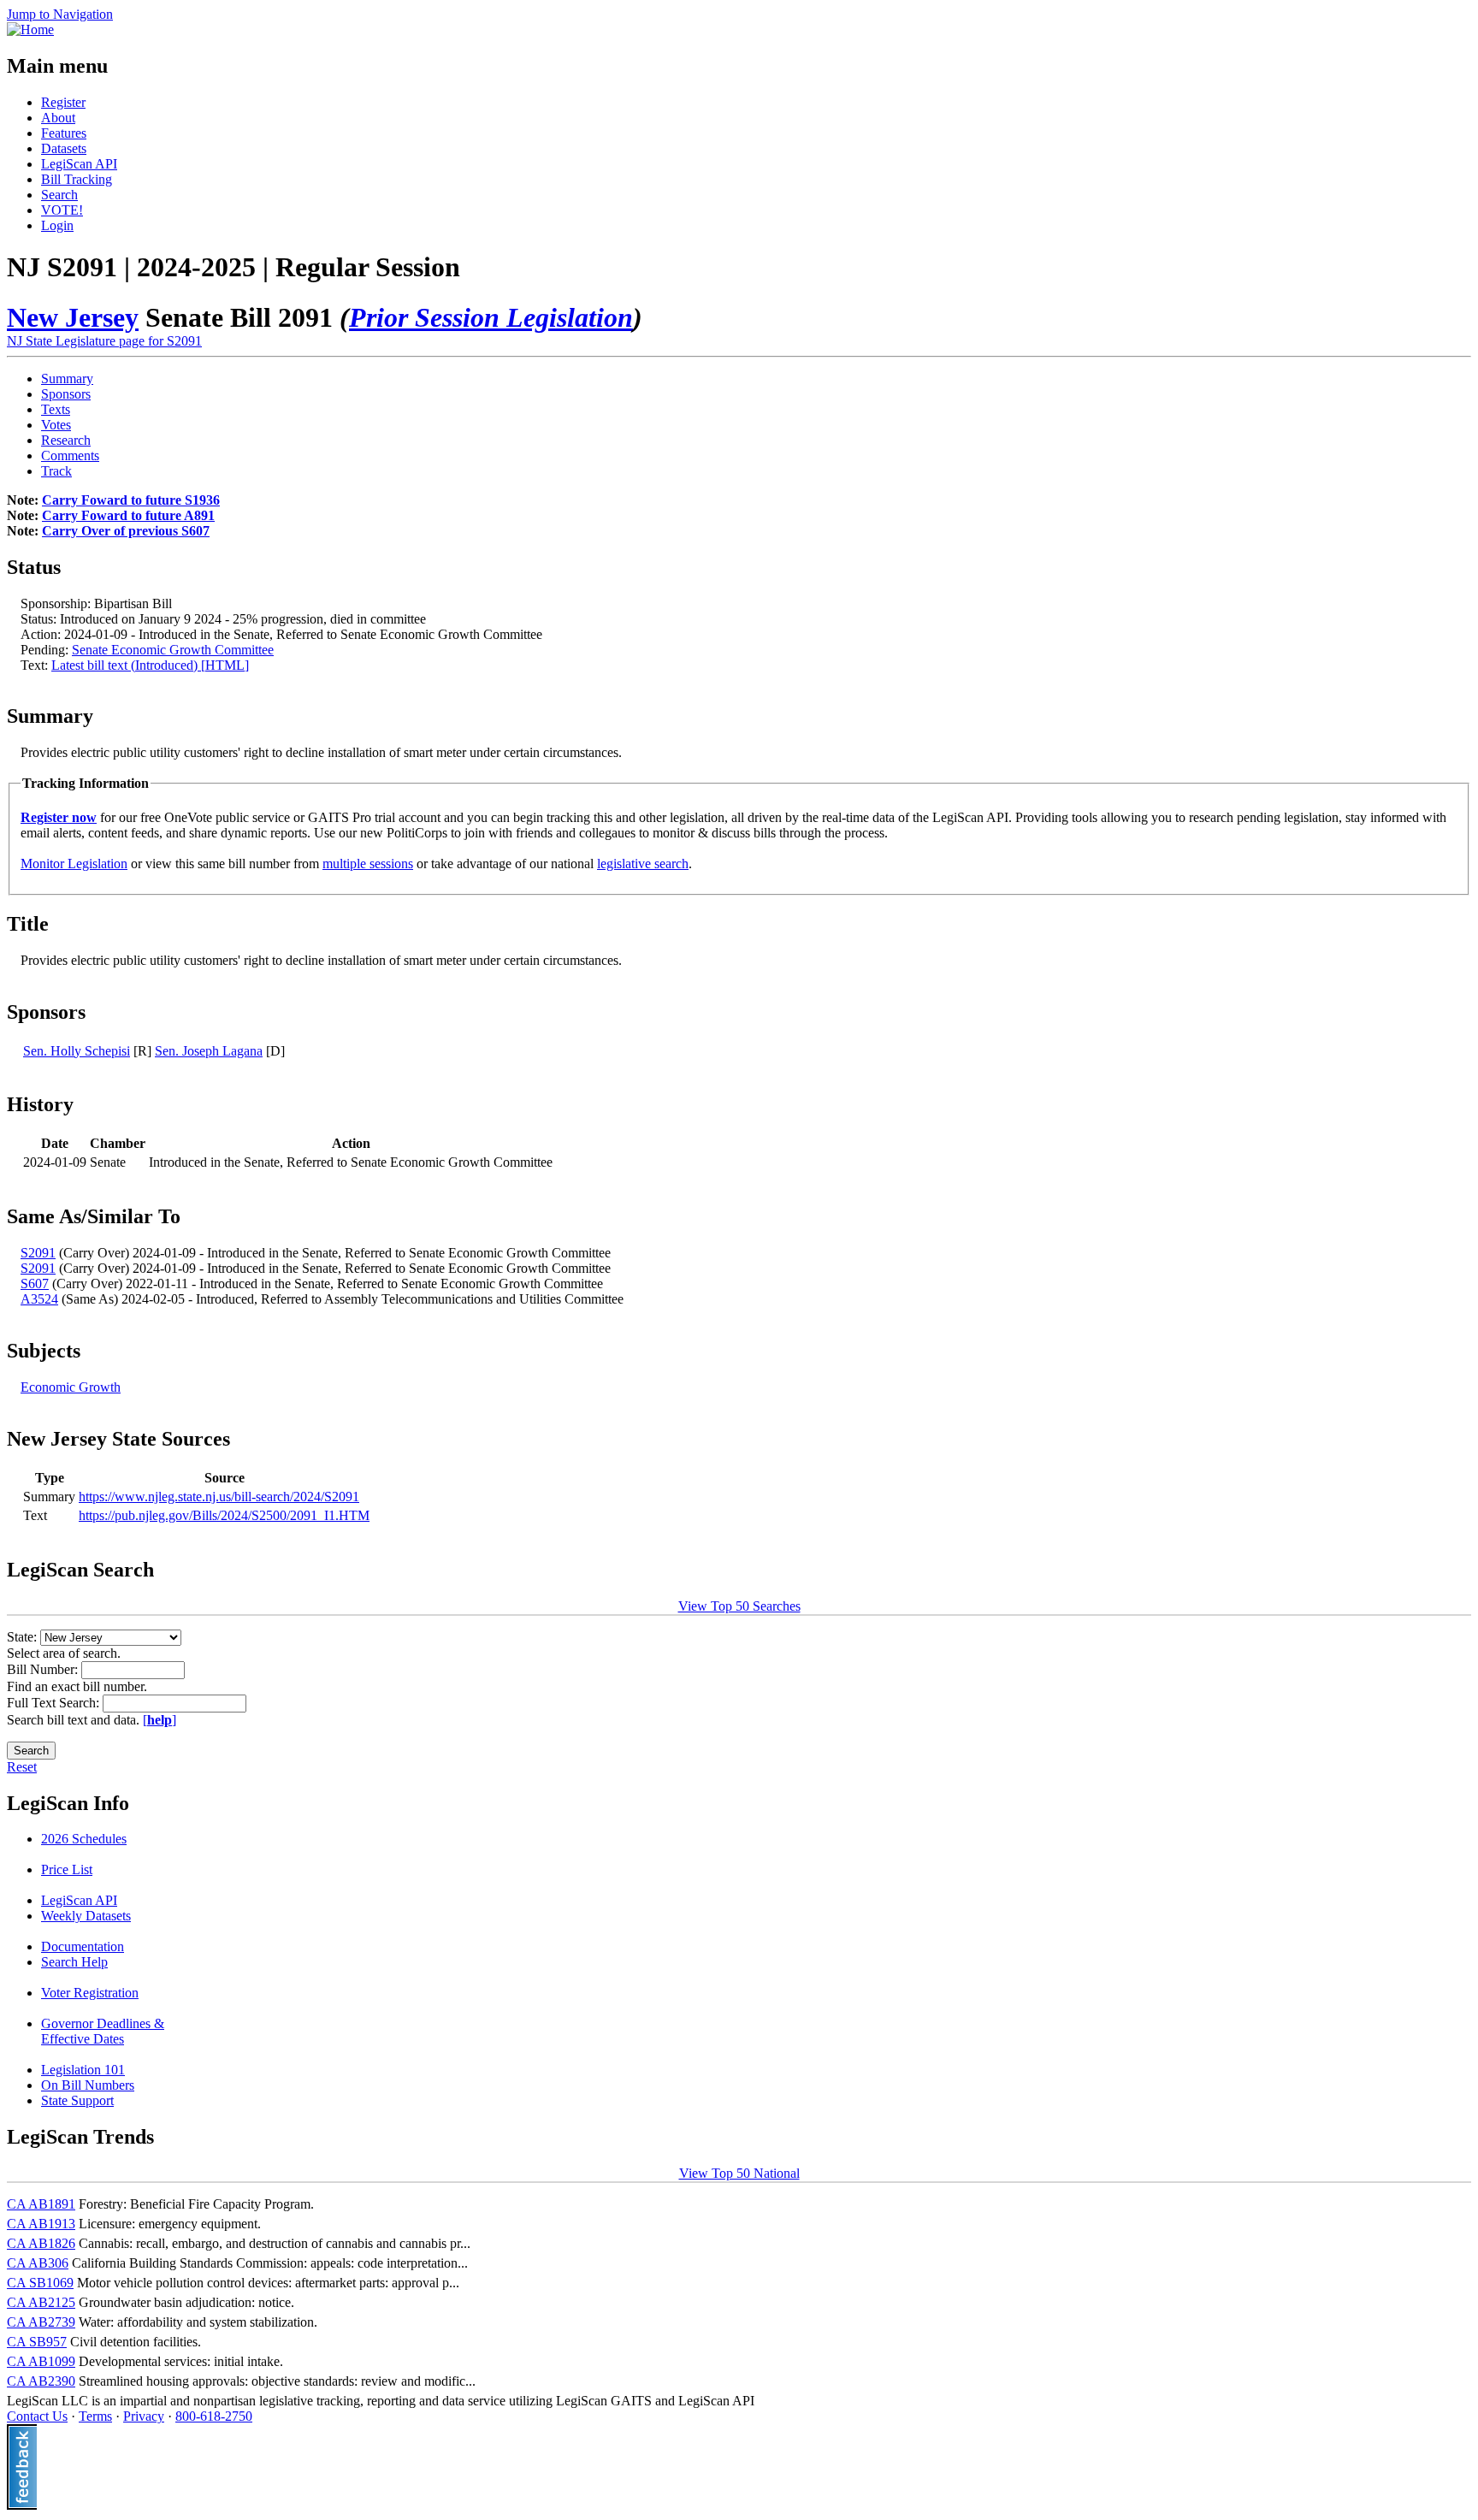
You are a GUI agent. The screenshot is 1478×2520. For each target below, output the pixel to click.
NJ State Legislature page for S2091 (104, 341)
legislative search (643, 864)
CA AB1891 (41, 2204)
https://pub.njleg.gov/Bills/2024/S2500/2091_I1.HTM (224, 1515)
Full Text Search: (55, 1703)
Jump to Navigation (60, 14)
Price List (67, 1869)
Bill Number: (44, 1669)
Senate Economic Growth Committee (173, 650)
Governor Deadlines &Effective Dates (103, 2031)
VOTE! (62, 210)
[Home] (30, 30)
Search (59, 195)
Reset (22, 1767)
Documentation (83, 1946)
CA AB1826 (41, 2243)
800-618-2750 (214, 2416)
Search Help (74, 1962)
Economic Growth (71, 1387)
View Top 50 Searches (739, 1606)
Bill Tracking (77, 179)
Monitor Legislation (74, 864)
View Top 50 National (739, 2173)
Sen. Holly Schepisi (77, 1051)
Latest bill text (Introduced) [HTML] (150, 665)
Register (63, 102)
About (58, 118)
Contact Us (37, 2416)
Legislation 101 (83, 2070)
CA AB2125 (41, 2302)
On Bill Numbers (88, 2085)
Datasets (64, 148)
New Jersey (73, 317)
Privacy (144, 2416)
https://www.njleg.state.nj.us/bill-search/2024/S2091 (219, 1497)
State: (24, 1637)
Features (64, 133)
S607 (35, 1284)
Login (57, 225)
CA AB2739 (41, 2322)
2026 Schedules (84, 1839)
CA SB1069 (40, 2283)
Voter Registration (90, 1993)
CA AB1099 (41, 2361)
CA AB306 (38, 2263)
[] (160, 1720)
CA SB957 (37, 2342)
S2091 (38, 1253)
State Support (77, 2100)
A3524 (39, 1299)
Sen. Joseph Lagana (209, 1051)
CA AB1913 (41, 2224)
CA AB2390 (41, 2381)
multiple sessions (368, 864)
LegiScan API (79, 164)
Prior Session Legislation (491, 317)
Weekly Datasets (86, 1916)
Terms (95, 2416)
